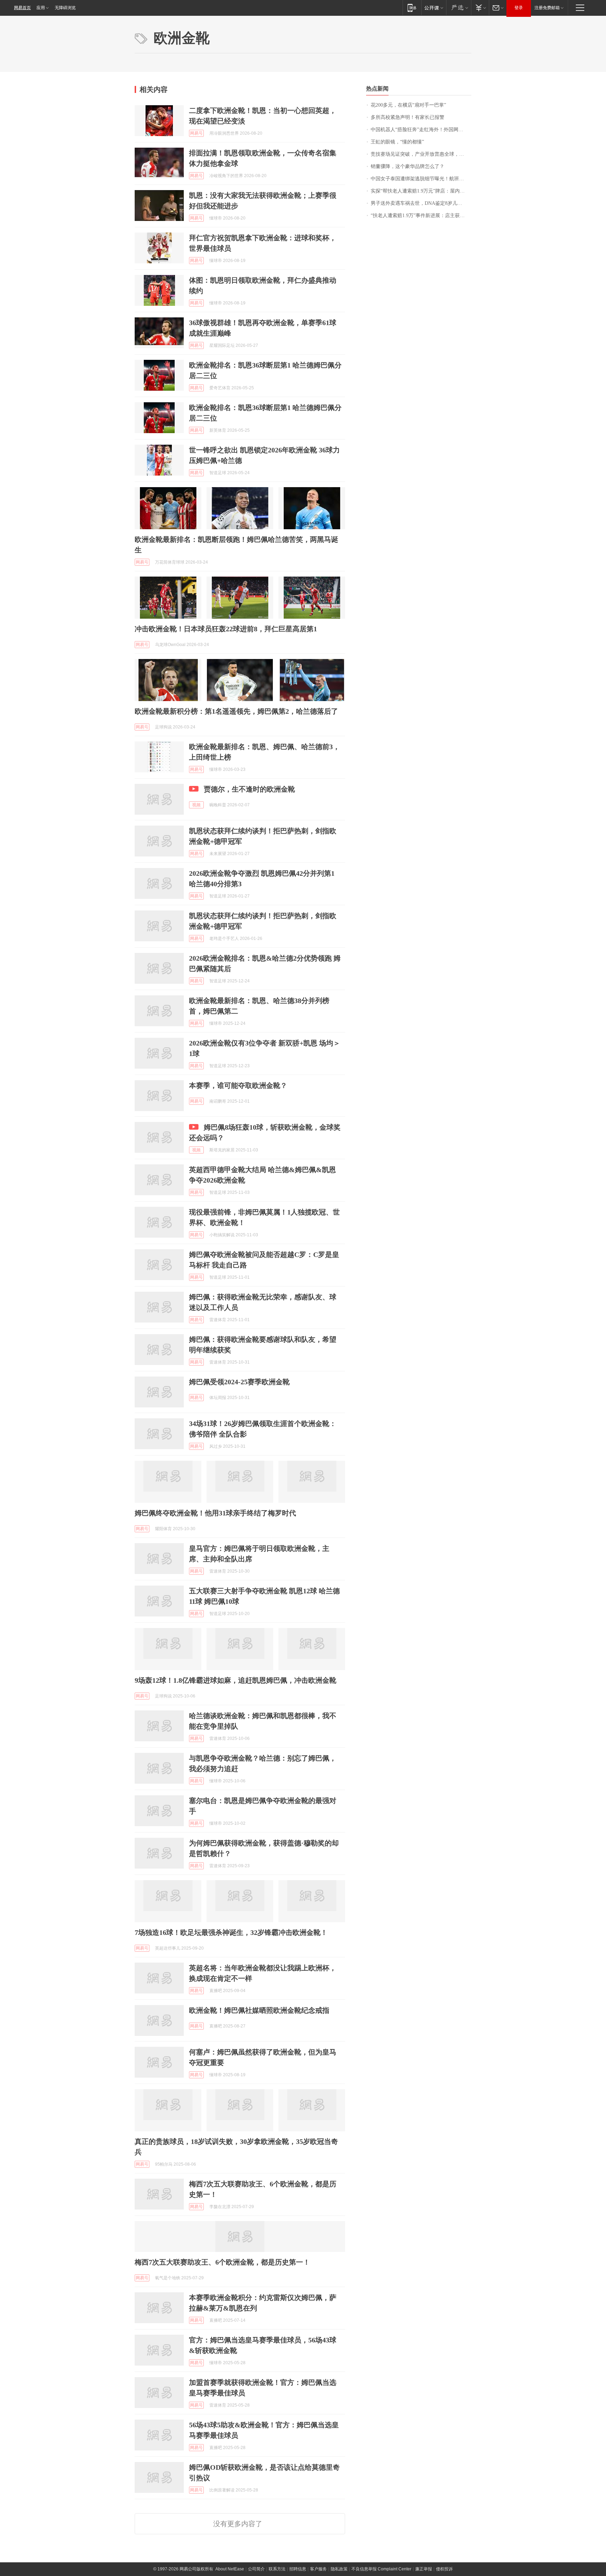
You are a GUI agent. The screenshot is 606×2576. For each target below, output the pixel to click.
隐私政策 (339, 2569)
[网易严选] (459, 8)
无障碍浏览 (65, 8)
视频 (196, 805)
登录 (519, 8)
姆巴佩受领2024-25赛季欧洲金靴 (239, 1382)
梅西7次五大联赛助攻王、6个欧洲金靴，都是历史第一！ (222, 2262)
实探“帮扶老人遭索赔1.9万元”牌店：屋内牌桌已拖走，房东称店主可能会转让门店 (421, 191)
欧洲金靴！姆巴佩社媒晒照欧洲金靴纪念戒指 (259, 2010)
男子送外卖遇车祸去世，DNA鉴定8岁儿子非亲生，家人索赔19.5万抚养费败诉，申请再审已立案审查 (421, 203)
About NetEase (230, 2569)
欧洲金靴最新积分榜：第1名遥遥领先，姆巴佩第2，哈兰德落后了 (236, 711)
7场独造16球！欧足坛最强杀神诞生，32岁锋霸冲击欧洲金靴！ (231, 1932)
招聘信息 (298, 2569)
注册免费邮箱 (547, 8)
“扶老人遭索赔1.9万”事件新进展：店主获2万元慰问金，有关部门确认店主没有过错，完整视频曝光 (421, 216)
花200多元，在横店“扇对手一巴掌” (408, 105)
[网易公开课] (434, 8)
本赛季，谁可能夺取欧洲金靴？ (238, 1085)
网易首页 (22, 8)
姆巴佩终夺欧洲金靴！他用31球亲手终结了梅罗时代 (215, 1513)
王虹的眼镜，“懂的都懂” (397, 142)
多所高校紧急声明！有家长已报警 (408, 117)
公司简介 (256, 2569)
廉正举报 (424, 2569)
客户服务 (318, 2569)
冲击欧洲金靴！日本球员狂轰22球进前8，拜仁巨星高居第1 (226, 629)
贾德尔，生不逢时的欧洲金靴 (249, 789)
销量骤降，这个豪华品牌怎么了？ (408, 166)
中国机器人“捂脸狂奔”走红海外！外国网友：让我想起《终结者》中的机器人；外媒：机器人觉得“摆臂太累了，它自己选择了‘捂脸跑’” (421, 130)
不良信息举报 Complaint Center (381, 2569)
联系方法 (277, 2569)
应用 (41, 8)
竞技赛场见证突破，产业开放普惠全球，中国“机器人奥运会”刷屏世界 (421, 154)
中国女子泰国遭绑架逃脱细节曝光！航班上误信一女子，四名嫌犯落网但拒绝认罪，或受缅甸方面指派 (421, 179)
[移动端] (412, 8)
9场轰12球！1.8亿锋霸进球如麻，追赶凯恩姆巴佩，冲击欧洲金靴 (235, 1680)
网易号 (196, 133)
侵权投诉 (444, 2569)
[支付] (480, 8)
